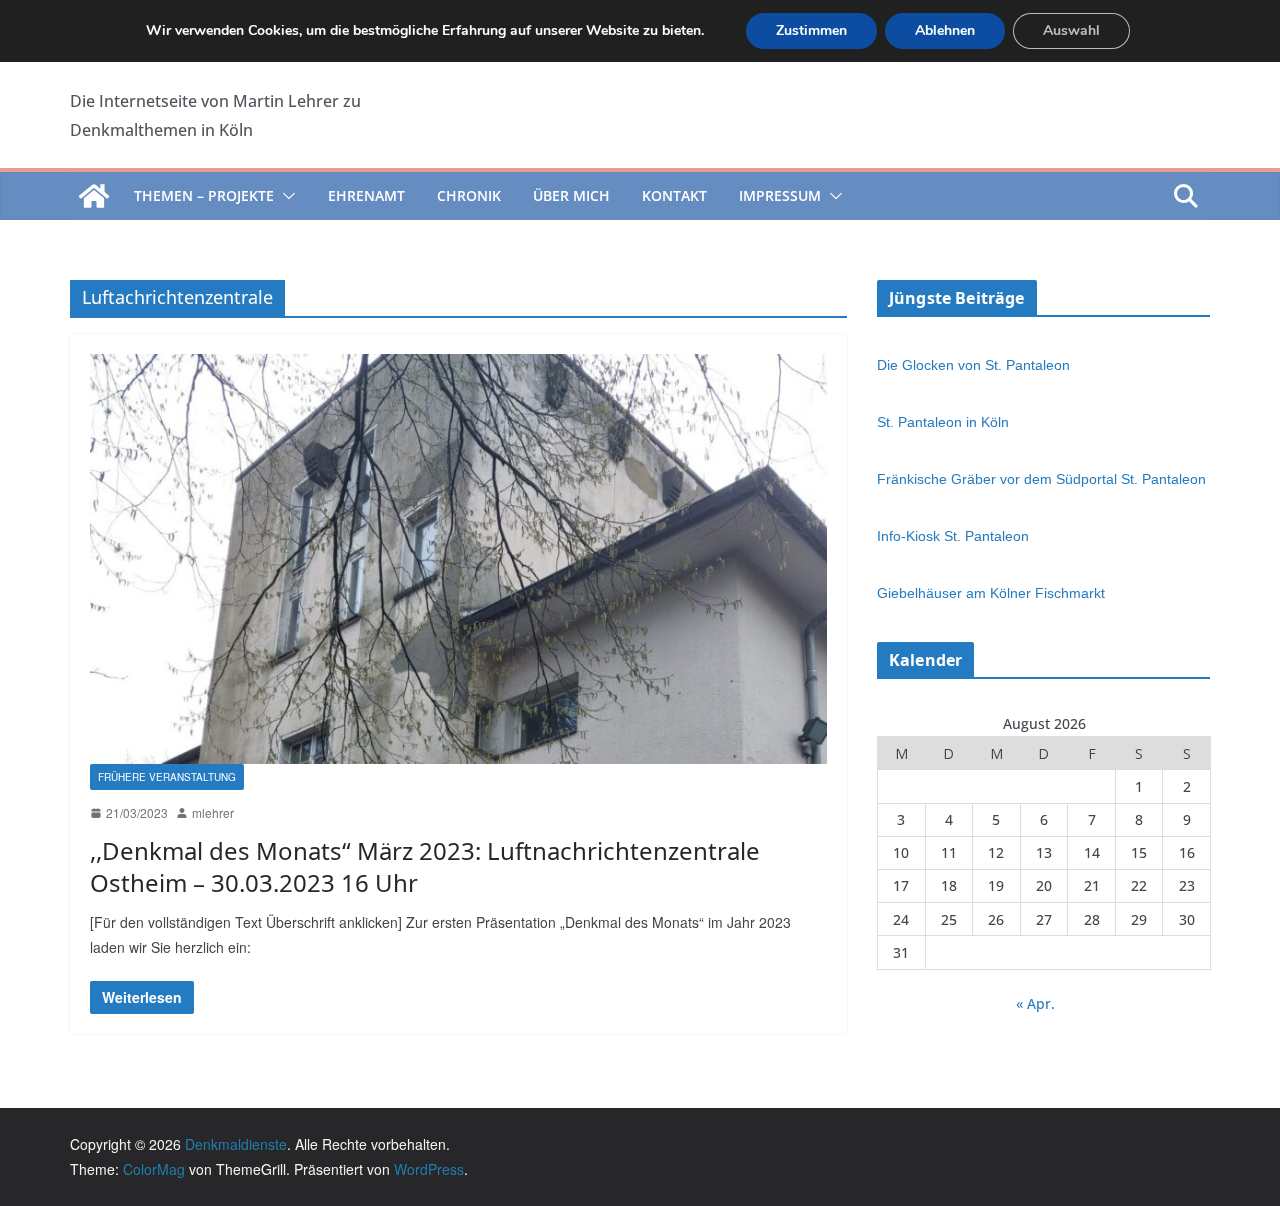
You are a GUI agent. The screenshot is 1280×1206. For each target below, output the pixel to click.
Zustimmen (811, 30)
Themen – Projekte (204, 195)
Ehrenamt (366, 195)
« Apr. (1035, 1003)
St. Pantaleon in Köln (943, 422)
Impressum (780, 195)
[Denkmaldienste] (94, 196)
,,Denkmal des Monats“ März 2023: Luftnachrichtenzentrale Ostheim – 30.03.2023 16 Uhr (425, 866)
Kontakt (674, 195)
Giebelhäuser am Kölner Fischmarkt (991, 593)
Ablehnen (945, 30)
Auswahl (1071, 30)
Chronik (469, 195)
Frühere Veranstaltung (167, 777)
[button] (285, 196)
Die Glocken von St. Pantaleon (973, 365)
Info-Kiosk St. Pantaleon (953, 536)
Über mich (571, 195)
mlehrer (213, 812)
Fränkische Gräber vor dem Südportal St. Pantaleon (1041, 479)
